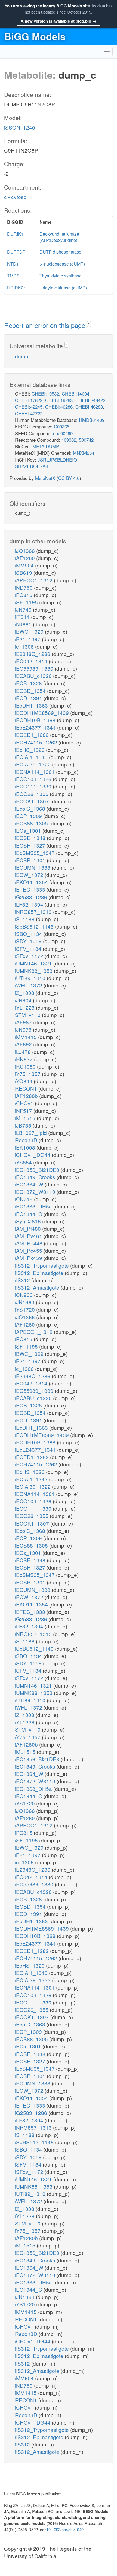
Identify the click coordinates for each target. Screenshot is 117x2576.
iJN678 (24, 1029)
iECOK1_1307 (33, 801)
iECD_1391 (29, 698)
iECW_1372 (30, 875)
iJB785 (24, 1125)
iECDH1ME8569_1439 (43, 713)
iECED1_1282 (33, 735)
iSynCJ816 (29, 1221)
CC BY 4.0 (69, 478)
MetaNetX (45, 478)
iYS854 (24, 1162)
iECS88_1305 (32, 823)
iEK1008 (26, 1147)
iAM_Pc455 (29, 1250)
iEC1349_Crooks (36, 1177)
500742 (86, 440)
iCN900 (24, 1295)
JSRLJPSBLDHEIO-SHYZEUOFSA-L (47, 463)
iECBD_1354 (31, 691)
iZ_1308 (25, 992)
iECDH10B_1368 (36, 720)
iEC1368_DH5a (34, 1206)
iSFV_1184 (29, 948)
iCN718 (24, 1199)
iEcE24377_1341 (36, 727)
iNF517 (24, 1111)
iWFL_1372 (29, 985)
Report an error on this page (46, 325)
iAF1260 (26, 558)
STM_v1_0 (28, 1015)
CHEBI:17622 (29, 400)
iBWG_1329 (30, 631)
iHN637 (24, 1059)
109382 (69, 440)
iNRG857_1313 (34, 912)
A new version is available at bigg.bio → (59, 21)
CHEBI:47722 (29, 413)
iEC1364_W (30, 1184)
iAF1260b (27, 1096)
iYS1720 (26, 1309)
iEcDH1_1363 (32, 705)
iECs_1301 (29, 830)
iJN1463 (25, 1302)
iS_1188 (25, 919)
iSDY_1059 (29, 941)
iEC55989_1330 (35, 668)
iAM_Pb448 (29, 1243)
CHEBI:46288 (89, 407)
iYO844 (24, 1081)
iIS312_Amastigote (38, 1287)
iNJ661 (24, 624)
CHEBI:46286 (59, 407)
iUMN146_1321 (34, 963)
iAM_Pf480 (29, 1228)
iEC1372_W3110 (36, 1191)
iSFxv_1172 (30, 956)
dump (22, 356)
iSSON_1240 (20, 127)
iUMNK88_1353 (34, 970)
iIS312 (23, 1280)
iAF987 (24, 1022)
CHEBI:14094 (76, 394)
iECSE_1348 (31, 838)
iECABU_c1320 (34, 676)
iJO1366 (26, 550)
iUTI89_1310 (31, 978)
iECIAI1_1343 (32, 757)
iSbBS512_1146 (35, 926)
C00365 (62, 426)
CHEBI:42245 (29, 407)
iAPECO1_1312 (34, 580)
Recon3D (27, 1140)
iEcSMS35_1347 (36, 853)
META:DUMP (46, 446)
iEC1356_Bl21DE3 (38, 1169)
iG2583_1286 (32, 897)
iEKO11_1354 (32, 882)
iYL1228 (25, 1007)
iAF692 (24, 1044)
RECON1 (27, 1088)
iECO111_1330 (34, 786)
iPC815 (24, 595)
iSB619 (24, 572)
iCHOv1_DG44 (33, 1155)
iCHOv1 (25, 1103)
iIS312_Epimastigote (40, 1273)
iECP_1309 (29, 816)
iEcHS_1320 (30, 749)
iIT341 (23, 617)
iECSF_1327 (31, 845)
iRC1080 (26, 1066)
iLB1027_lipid (32, 1133)
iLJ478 (24, 1052)
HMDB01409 (92, 420)
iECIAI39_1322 (33, 764)
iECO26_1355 (32, 794)
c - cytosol (16, 197)
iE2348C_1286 (33, 654)
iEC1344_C (29, 1214)
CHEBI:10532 (45, 394)
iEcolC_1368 (31, 808)
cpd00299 (63, 433)
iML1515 (26, 1118)
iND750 (24, 587)
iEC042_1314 (32, 661)
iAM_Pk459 (29, 1258)
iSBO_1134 (29, 934)
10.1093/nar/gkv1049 (65, 2529)
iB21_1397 (28, 639)
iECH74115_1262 (37, 742)
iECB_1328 (29, 683)
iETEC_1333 (31, 889)
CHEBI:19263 (59, 400)
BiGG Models (35, 36)
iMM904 (25, 565)
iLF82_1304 (30, 904)
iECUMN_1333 (33, 867)
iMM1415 (27, 1037)
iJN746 (24, 609)
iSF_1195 (27, 602)
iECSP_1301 (31, 860)
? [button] (89, 324)
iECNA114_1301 (36, 771)
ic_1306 (25, 646)
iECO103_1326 (34, 779)
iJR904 (24, 1000)
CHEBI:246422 (90, 400)
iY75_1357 (28, 1074)
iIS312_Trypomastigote (43, 1265)
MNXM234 (84, 453)
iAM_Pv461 (29, 1236)
